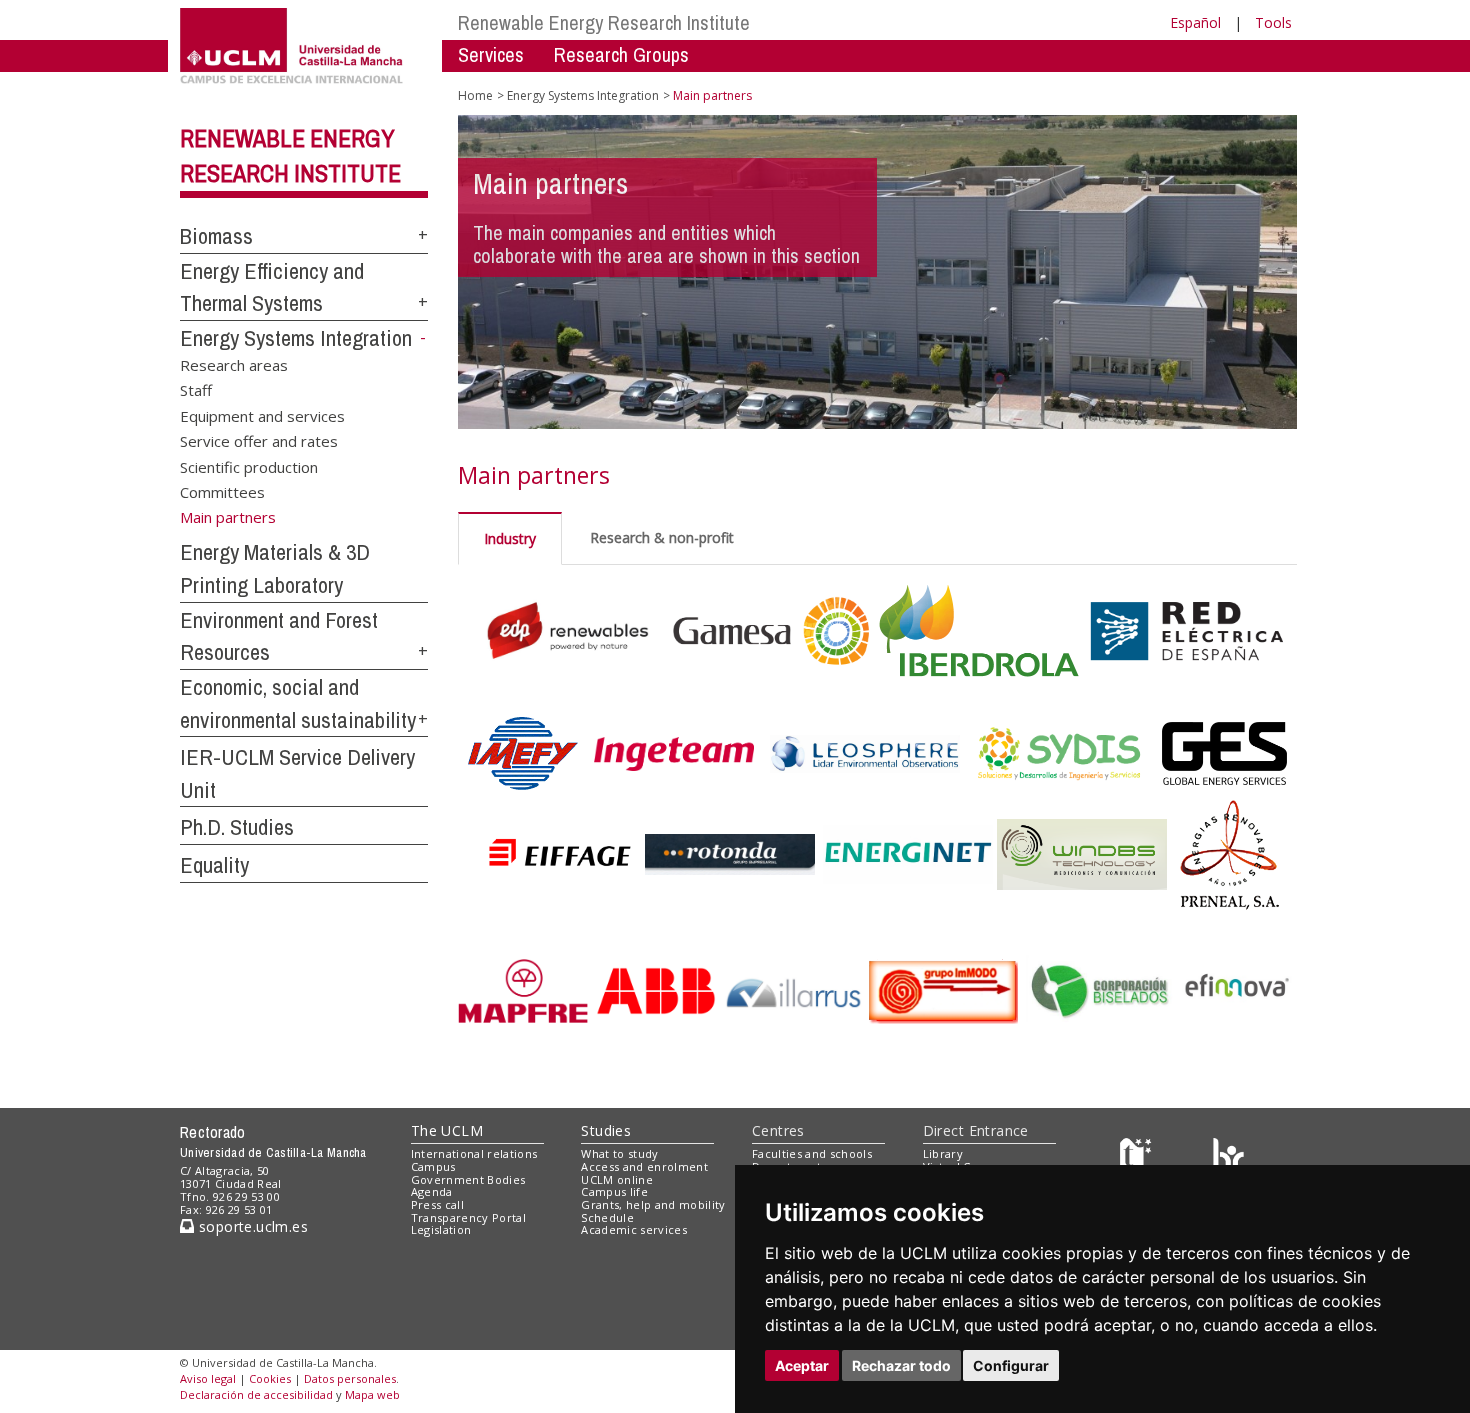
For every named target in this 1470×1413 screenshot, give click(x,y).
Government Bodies (468, 1179)
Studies (606, 1130)
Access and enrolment (644, 1166)
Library (943, 1153)
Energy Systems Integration (296, 338)
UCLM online (617, 1179)
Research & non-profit (662, 537)
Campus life (614, 1191)
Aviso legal (208, 1378)
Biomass (216, 236)
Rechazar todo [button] (901, 1365)
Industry (510, 538)
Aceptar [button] (802, 1365)
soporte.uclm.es (251, 1226)
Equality (214, 865)
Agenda (432, 1191)
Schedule (607, 1217)
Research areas (234, 364)
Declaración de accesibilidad (256, 1394)
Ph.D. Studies (237, 827)
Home (475, 95)
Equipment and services (262, 415)
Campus (433, 1166)
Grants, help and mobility (653, 1204)
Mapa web (372, 1394)
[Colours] (1228, 1158)
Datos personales (350, 1378)
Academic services (634, 1229)
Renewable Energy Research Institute (604, 22)
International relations (474, 1153)
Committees (222, 492)
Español (1195, 22)
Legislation (441, 1229)
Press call (437, 1204)
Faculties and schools (812, 1153)
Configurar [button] (1011, 1365)
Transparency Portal (468, 1217)
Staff (196, 390)
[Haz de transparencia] (1138, 1158)
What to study (619, 1153)
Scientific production (249, 466)
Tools (1273, 22)
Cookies (270, 1378)
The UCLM (447, 1130)
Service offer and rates (259, 441)
